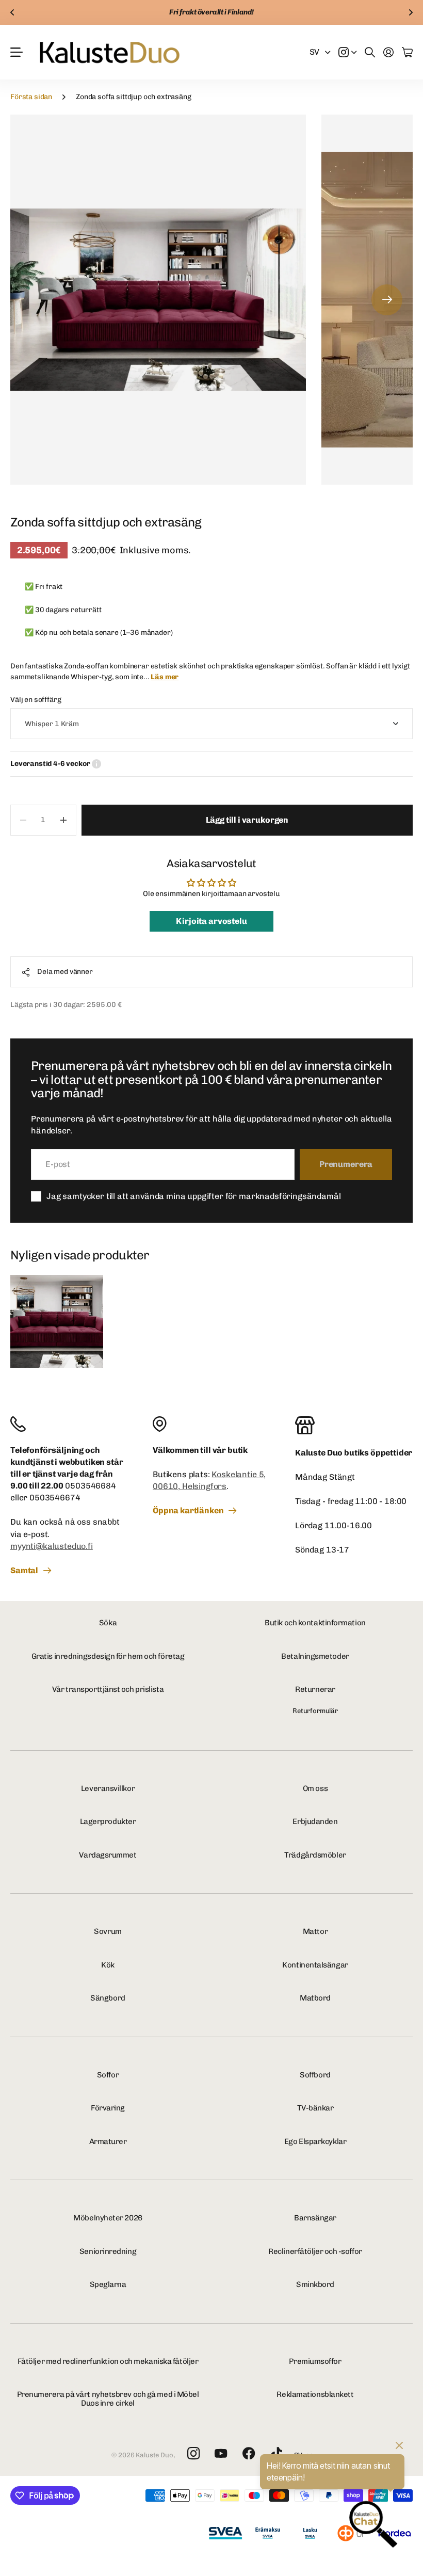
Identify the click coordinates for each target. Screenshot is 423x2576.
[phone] (69, 1424)
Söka (108, 1623)
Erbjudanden (315, 1821)
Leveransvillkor (108, 1788)
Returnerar (315, 1689)
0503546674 (55, 1498)
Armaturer (108, 2141)
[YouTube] (221, 2454)
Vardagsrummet (108, 1855)
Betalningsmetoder (315, 1656)
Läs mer (165, 677)
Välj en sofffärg (36, 700)
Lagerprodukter (108, 1821)
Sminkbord (315, 2284)
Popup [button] (96, 764)
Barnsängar (315, 2218)
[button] (12, 12)
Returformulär (315, 1711)
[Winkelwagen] (407, 52)
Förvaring (108, 2108)
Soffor (108, 2075)
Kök (108, 1965)
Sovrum (108, 1931)
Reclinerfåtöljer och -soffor (315, 2251)
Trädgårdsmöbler (315, 1855)
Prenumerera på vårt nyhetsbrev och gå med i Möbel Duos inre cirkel (108, 2399)
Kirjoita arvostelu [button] (211, 921)
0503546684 (90, 1486)
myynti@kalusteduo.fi (52, 1546)
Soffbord (315, 2075)
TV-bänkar (315, 2108)
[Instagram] (193, 2454)
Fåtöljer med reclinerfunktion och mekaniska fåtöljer (108, 2361)
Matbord (315, 1998)
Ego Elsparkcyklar (315, 2141)
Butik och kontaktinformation (315, 1623)
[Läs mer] (348, 52)
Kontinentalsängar (315, 1965)
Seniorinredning (108, 2251)
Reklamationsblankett (315, 2394)
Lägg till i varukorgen (247, 820)
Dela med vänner (65, 972)
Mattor (315, 1931)
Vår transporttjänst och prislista (108, 1689)
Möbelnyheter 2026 (108, 2218)
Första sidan (31, 97)
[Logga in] (388, 52)
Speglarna (108, 2284)
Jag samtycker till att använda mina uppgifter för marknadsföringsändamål (193, 1196)
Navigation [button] (16, 52)
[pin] (211, 1424)
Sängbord (108, 1998)
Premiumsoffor (315, 2361)
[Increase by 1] (64, 820)
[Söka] (370, 52)
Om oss (315, 1788)
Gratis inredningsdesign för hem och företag (108, 1656)
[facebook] (249, 2454)
